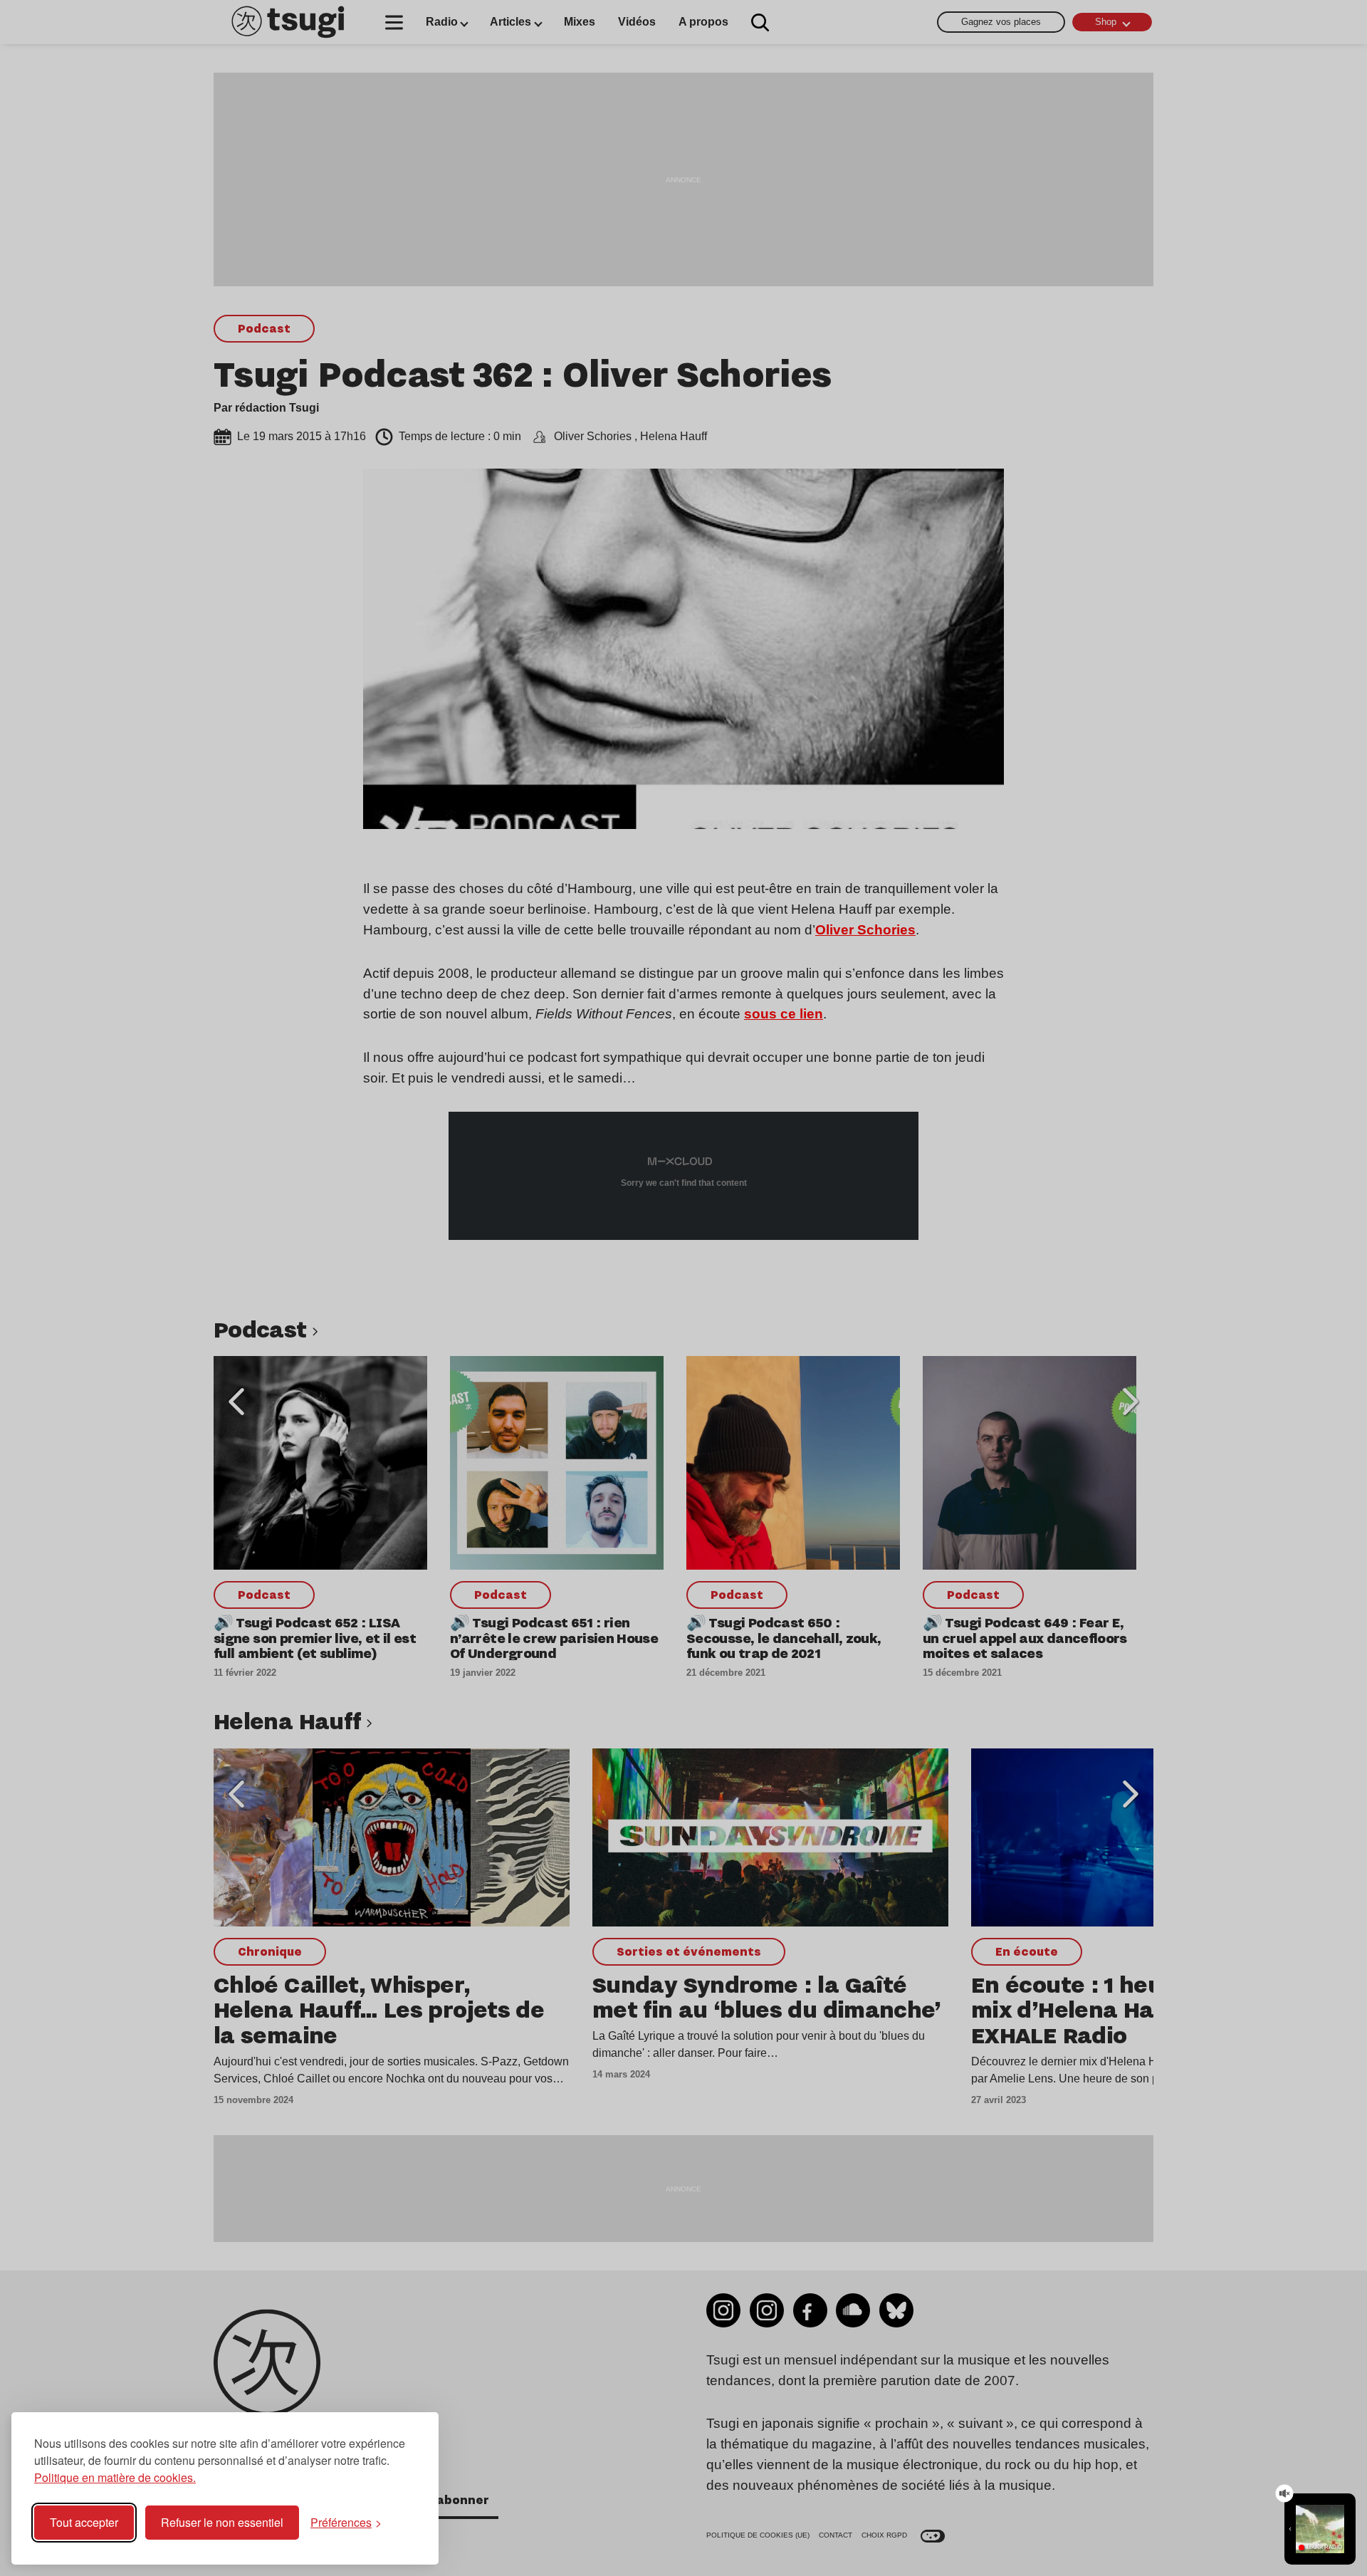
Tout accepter (84, 2522)
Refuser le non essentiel (222, 2522)
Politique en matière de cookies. (115, 2477)
